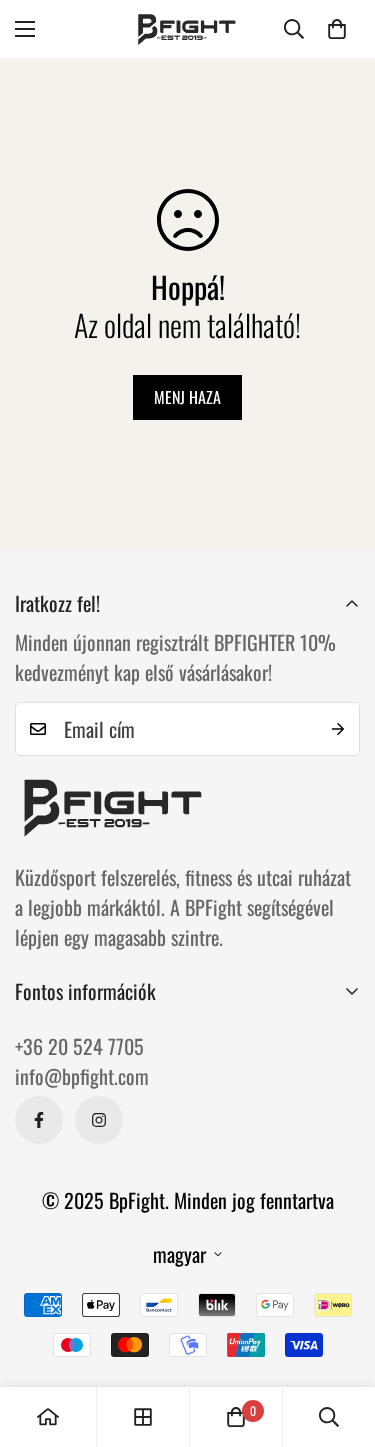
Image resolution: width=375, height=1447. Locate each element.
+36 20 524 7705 (79, 1046)
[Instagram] (99, 1120)
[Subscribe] (338, 729)
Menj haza (187, 397)
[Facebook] (39, 1120)
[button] (337, 29)
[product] (48, 1417)
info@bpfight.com (82, 1076)
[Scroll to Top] (339, 1341)
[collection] (143, 1417)
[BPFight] (188, 29)
